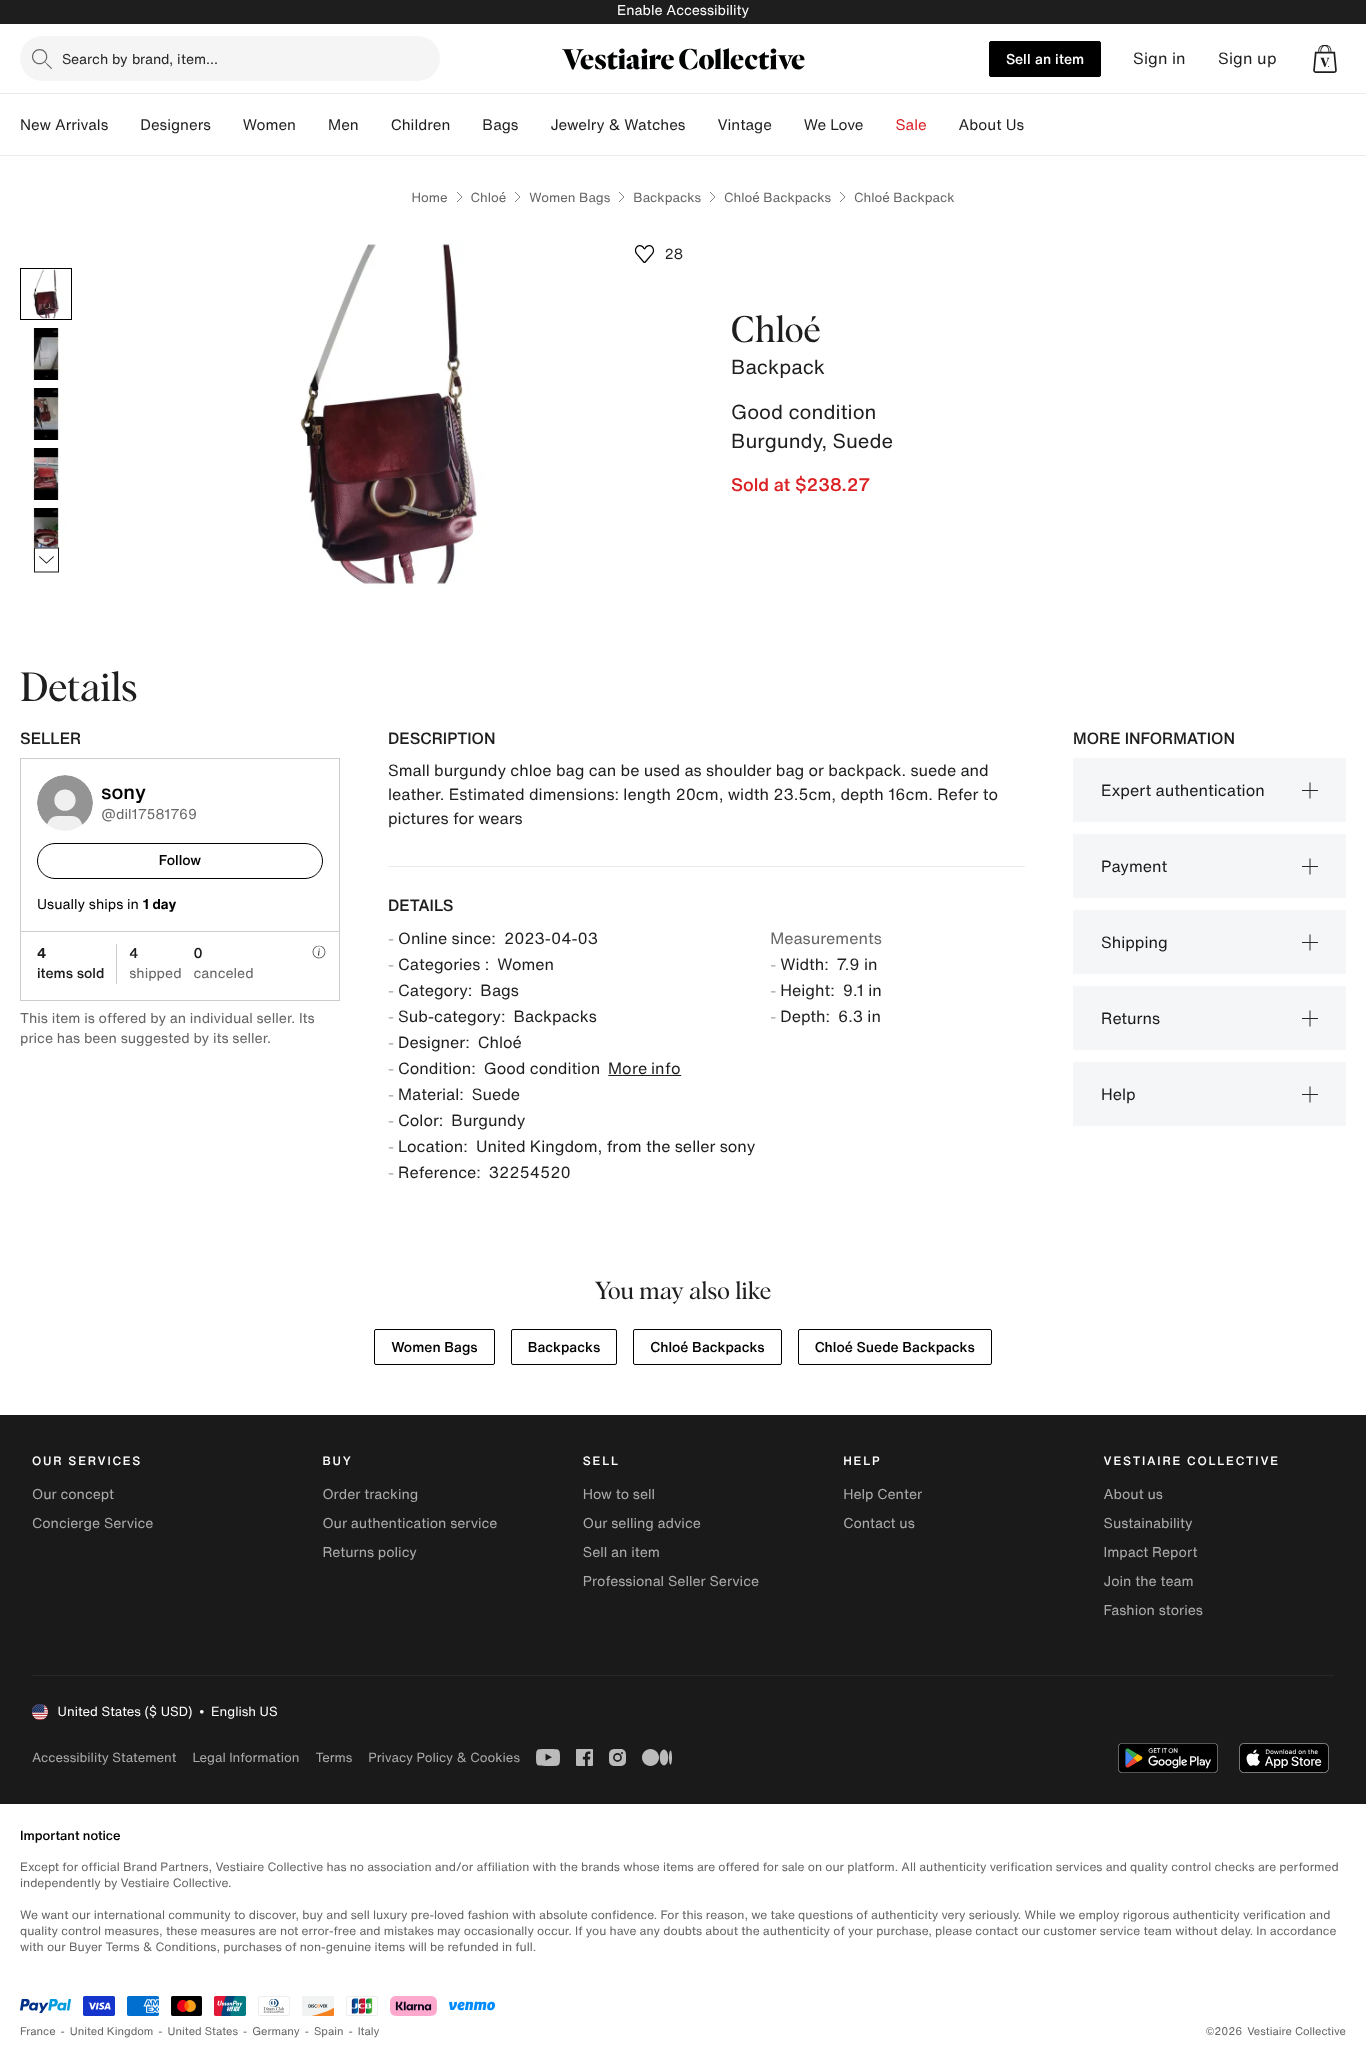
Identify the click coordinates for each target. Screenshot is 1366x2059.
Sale (911, 125)
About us (1133, 1494)
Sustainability (1148, 1523)
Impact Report (1151, 1552)
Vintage (744, 125)
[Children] (466, 125)
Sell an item (1045, 58)
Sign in (1159, 58)
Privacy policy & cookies (444, 1757)
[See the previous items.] (46, 268)
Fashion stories (1153, 1610)
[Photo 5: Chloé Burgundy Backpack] (46, 534)
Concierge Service (92, 1523)
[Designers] (227, 125)
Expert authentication (1183, 790)
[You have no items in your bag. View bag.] (1325, 59)
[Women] (312, 125)
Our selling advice (642, 1523)
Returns (1130, 1018)
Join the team (1149, 1581)
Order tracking (370, 1494)
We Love (834, 125)
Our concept (73, 1494)
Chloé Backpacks (777, 197)
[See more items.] (46, 560)
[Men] (375, 125)
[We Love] (880, 125)
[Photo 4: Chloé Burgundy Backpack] (46, 474)
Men (343, 125)
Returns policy (369, 1552)
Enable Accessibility (683, 10)
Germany (276, 2031)
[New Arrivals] (124, 125)
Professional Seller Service (671, 1581)
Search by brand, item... (140, 58)
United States (203, 2031)
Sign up (1247, 58)
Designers (175, 125)
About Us (991, 125)
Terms (333, 1757)
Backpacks (667, 197)
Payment (1134, 866)
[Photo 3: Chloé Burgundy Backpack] (46, 414)
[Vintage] (788, 125)
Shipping (1134, 942)
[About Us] (1040, 125)
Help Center (882, 1494)
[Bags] (534, 125)
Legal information (245, 1757)
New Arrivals (64, 125)
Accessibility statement (104, 1757)
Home (429, 197)
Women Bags (569, 197)
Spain (329, 2031)
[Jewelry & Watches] (701, 125)
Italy (369, 2031)
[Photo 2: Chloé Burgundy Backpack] (46, 354)
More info (644, 1068)
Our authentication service (409, 1523)
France (38, 2031)
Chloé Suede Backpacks (895, 1347)
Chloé (489, 197)
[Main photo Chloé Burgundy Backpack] (46, 294)
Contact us (879, 1523)
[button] (1325, 59)
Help (1118, 1094)
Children (421, 125)
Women (269, 125)
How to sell (619, 1494)
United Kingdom (112, 2031)
